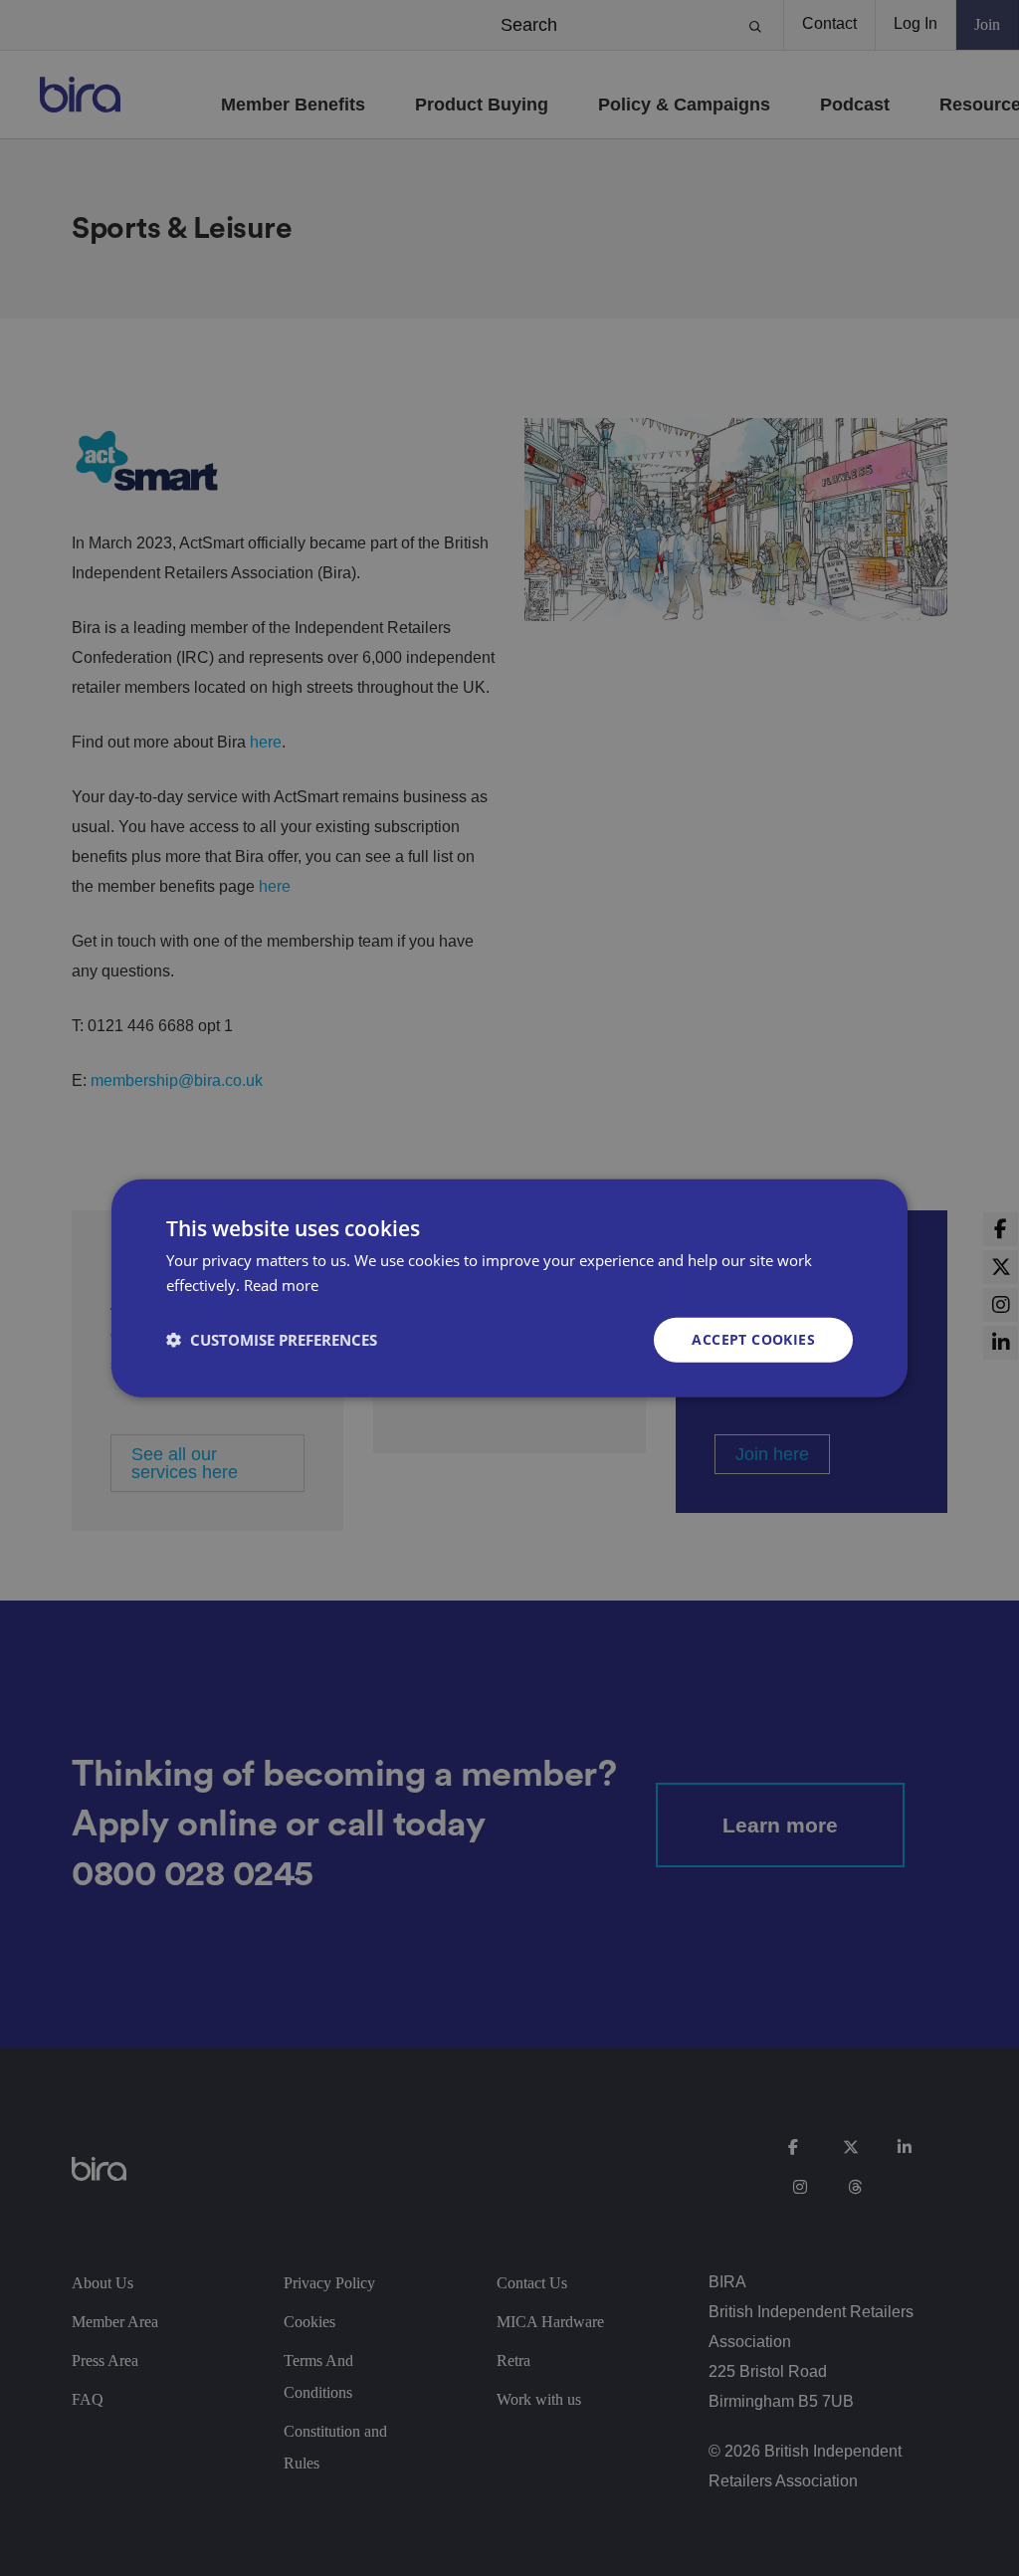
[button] (272, 1340)
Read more (281, 1285)
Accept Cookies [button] (753, 1339)
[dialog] (509, 1288)
